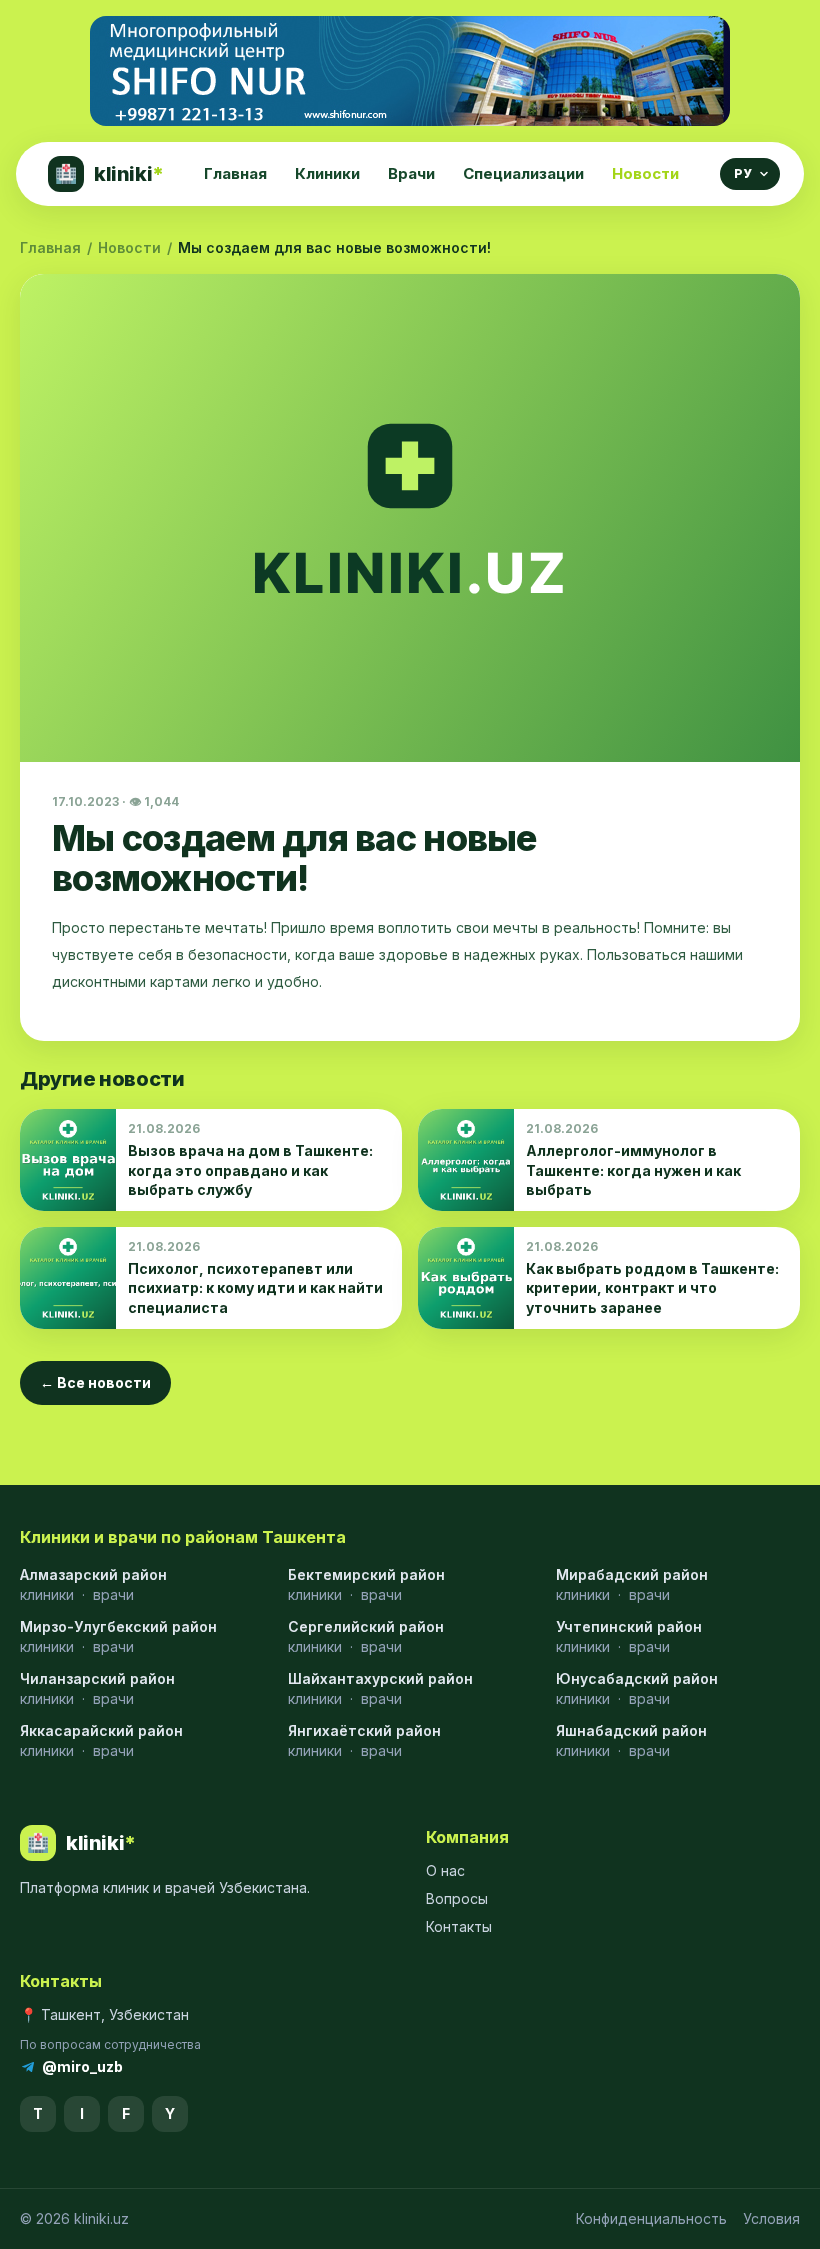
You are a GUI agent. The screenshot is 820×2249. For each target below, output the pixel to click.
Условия (771, 2218)
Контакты (459, 1926)
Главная (235, 173)
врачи (113, 1594)
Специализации (523, 173)
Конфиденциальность (651, 2218)
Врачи (411, 173)
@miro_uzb (82, 2066)
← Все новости (95, 1382)
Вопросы (457, 1898)
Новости (645, 173)
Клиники (327, 173)
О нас (445, 1870)
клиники (47, 1594)
